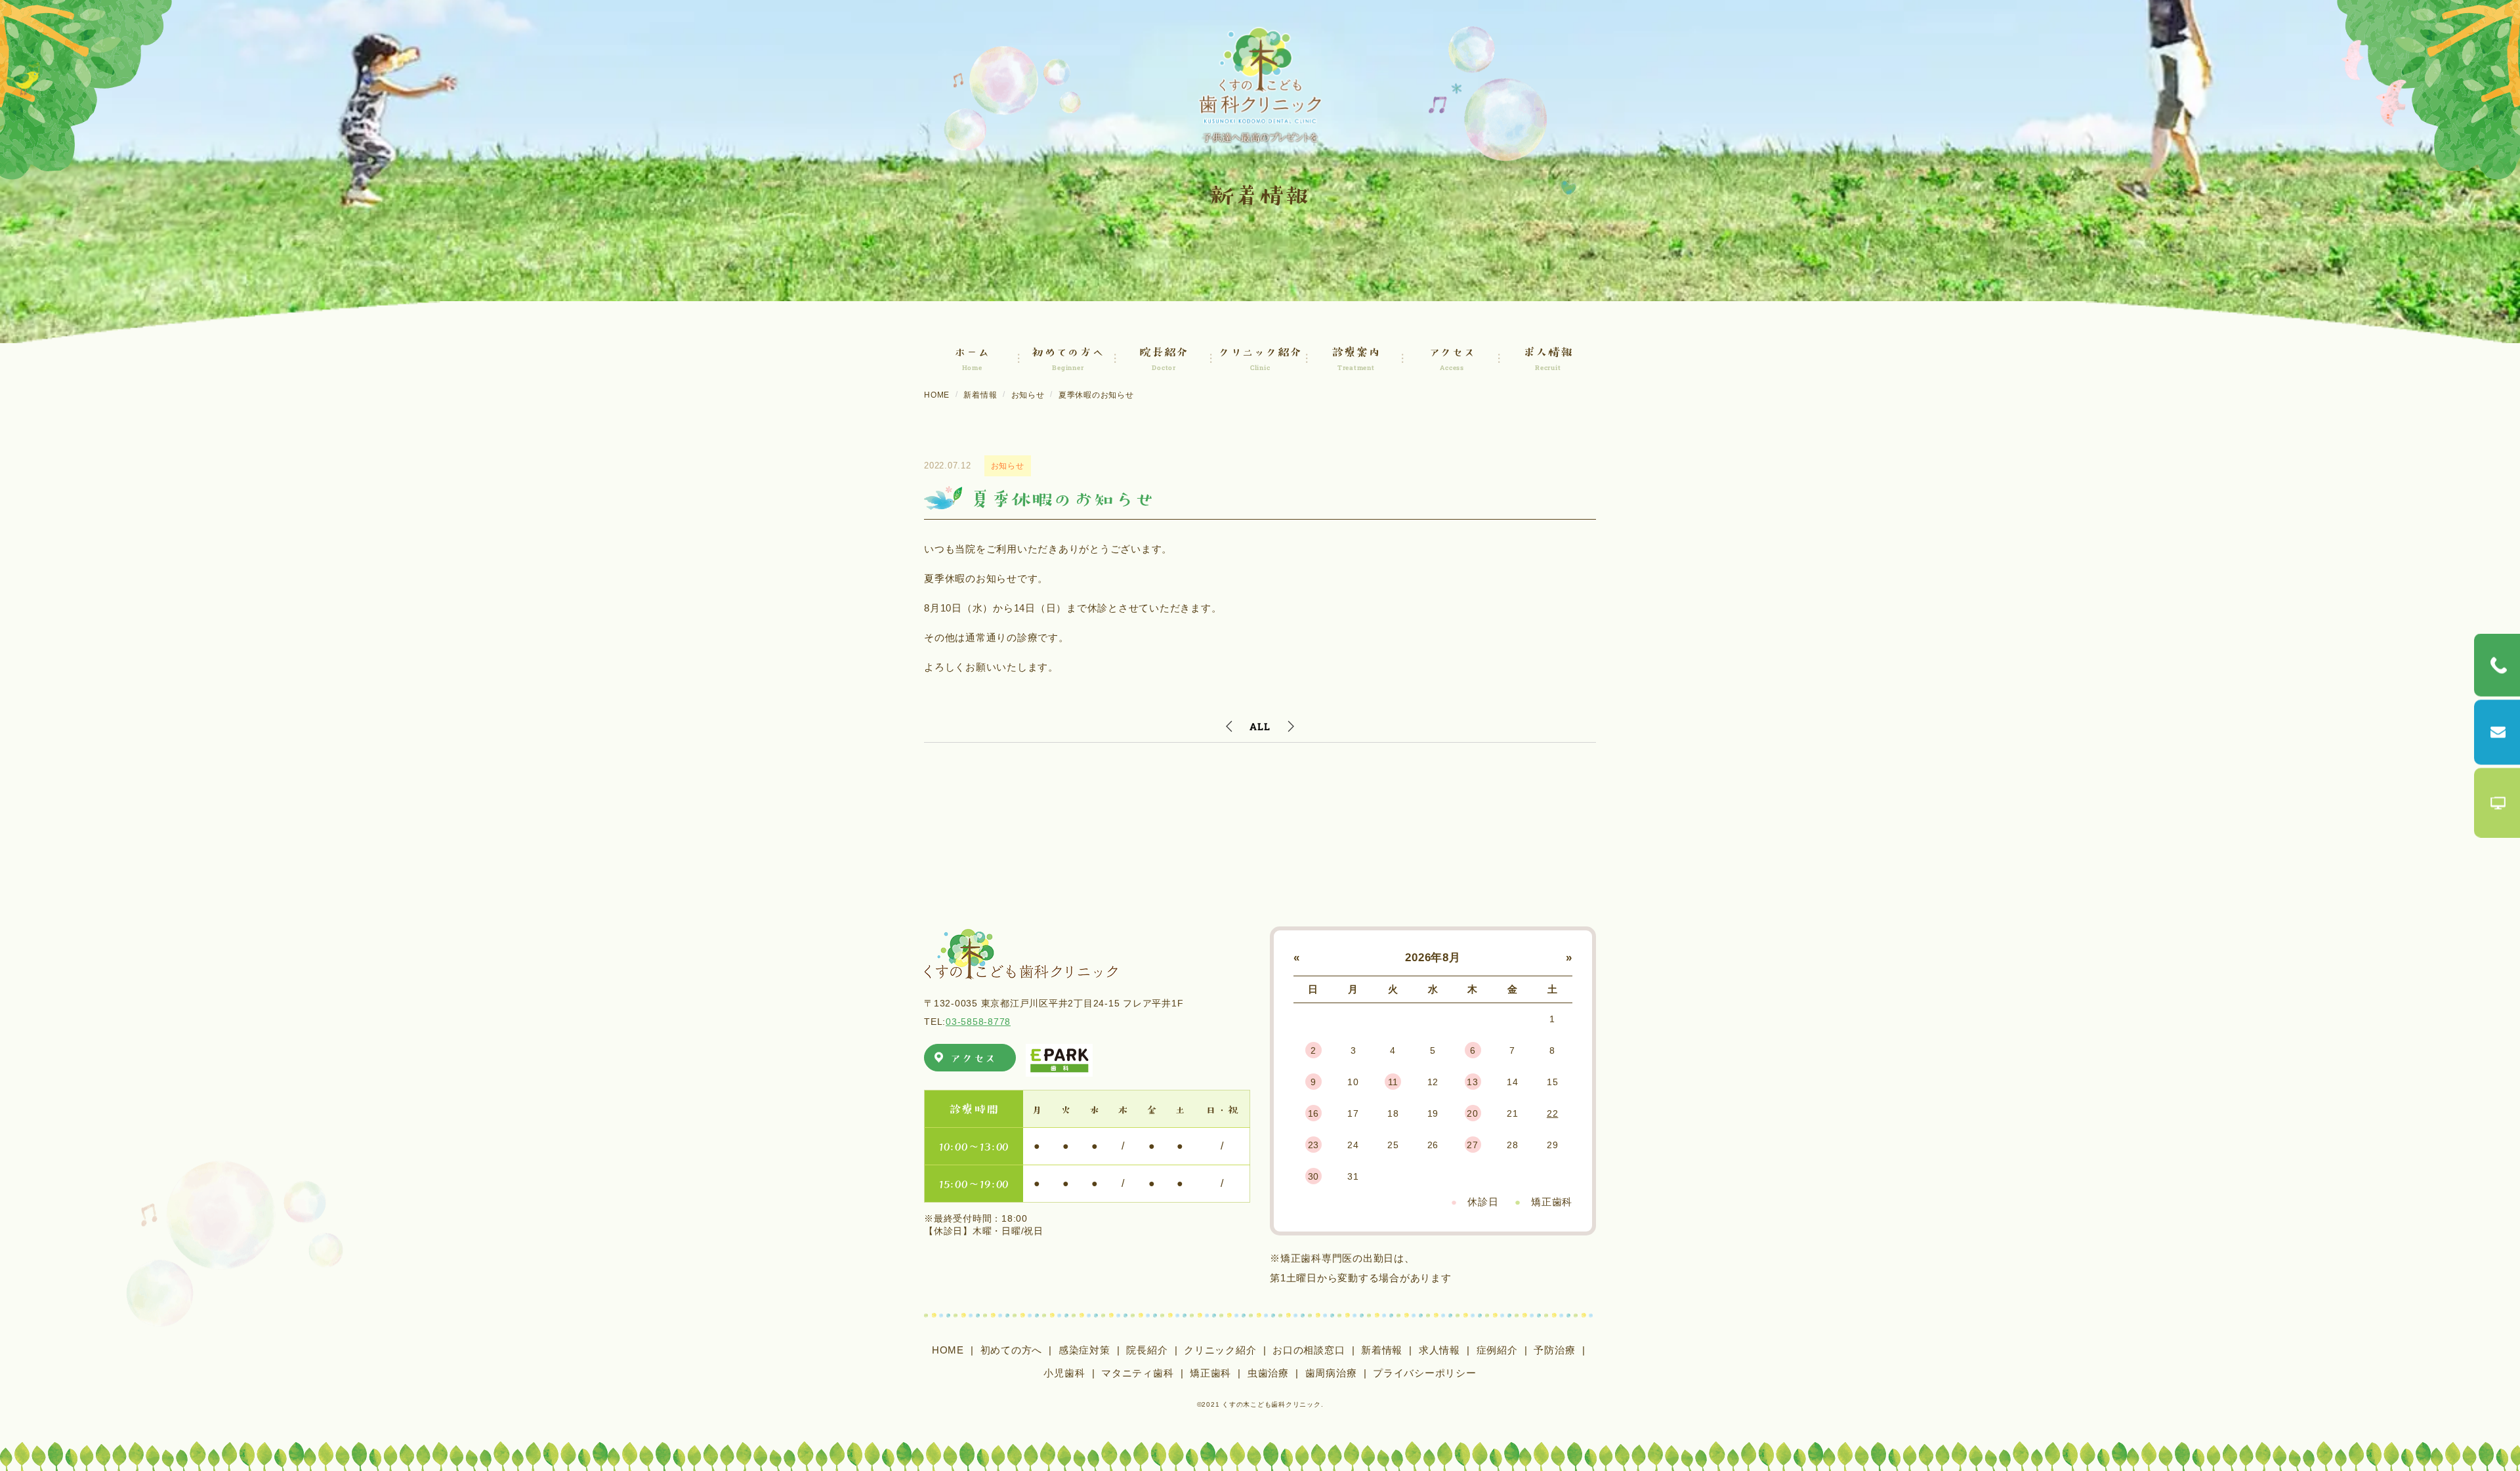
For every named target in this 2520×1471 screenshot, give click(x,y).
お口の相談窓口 (1309, 1350)
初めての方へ (1012, 1350)
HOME (948, 1350)
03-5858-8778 (978, 1022)
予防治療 (1554, 1350)
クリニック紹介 (1220, 1350)
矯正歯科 (1210, 1373)
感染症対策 (1084, 1350)
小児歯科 (1064, 1373)
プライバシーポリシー (1425, 1373)
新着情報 (1382, 1350)
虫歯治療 (1268, 1373)
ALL (1260, 726)
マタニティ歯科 (1137, 1373)
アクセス (973, 1057)
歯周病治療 (1331, 1373)
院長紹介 (1147, 1350)
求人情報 (1439, 1350)
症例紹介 (1497, 1350)
